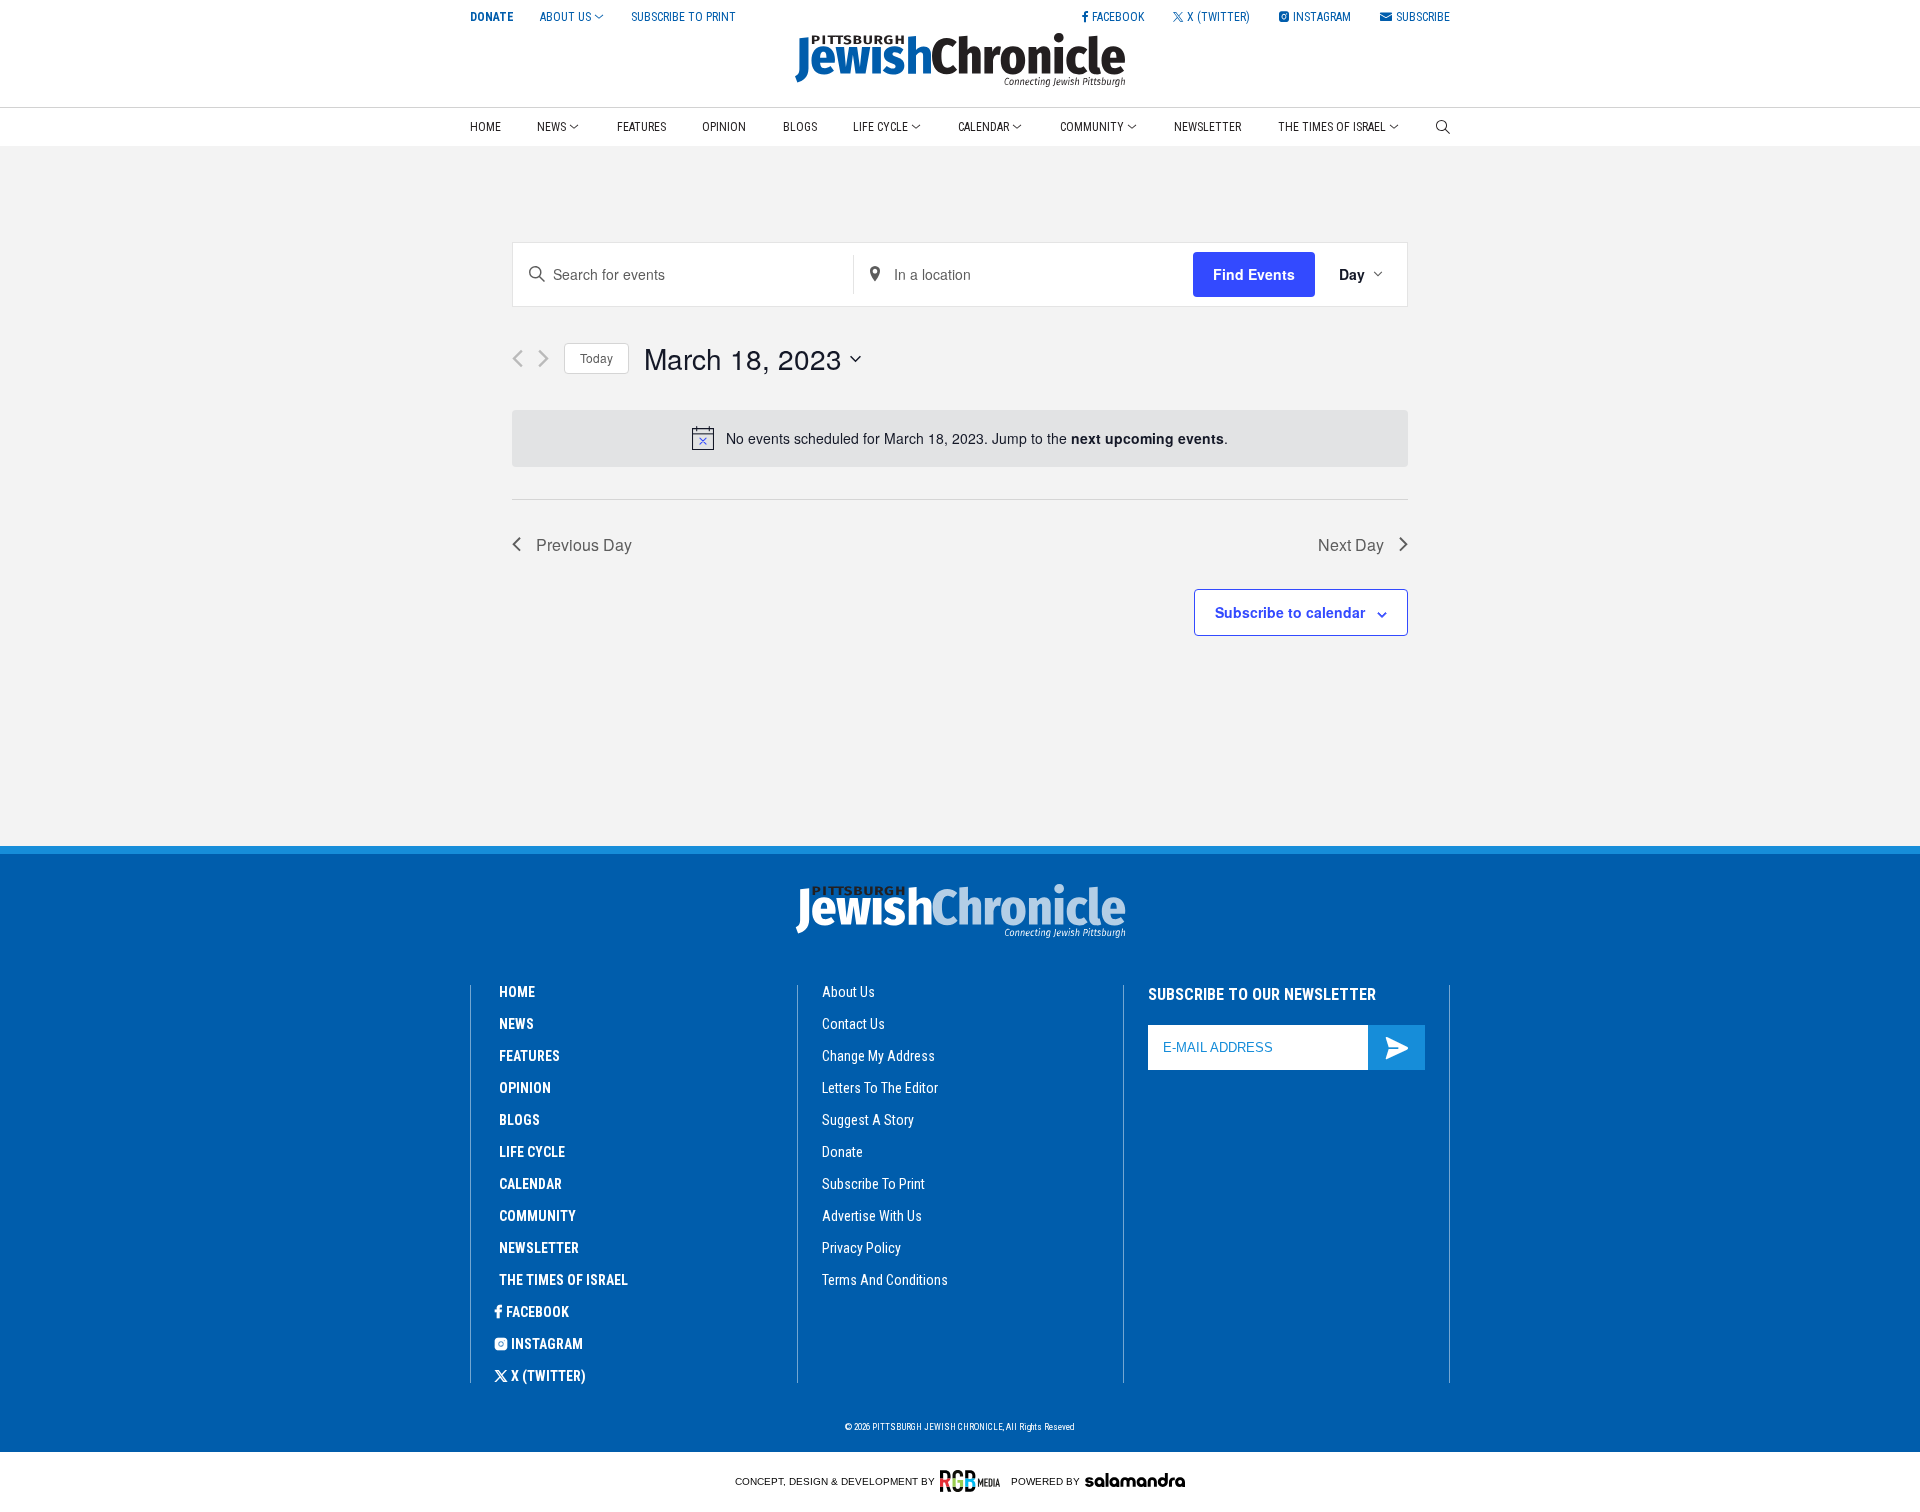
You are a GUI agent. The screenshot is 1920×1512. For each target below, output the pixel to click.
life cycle (532, 1152)
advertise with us (872, 1216)
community (537, 1216)
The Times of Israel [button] (1332, 127)
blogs (519, 1120)
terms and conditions (885, 1280)
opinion (525, 1088)
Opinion (724, 127)
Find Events (1254, 274)
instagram (547, 1344)
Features (641, 127)
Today (596, 357)
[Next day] (543, 358)
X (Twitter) (548, 1376)
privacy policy (861, 1248)
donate (842, 1152)
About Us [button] (565, 17)
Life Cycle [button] (880, 127)
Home (485, 127)
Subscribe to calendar (1290, 612)
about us (848, 992)
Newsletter (1207, 127)
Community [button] (1092, 127)
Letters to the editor (880, 1088)
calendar (530, 1184)
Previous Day (584, 544)
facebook (537, 1312)
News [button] (551, 127)
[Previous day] (517, 358)
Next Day (1351, 544)
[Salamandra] (1135, 1480)
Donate (492, 17)
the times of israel (563, 1280)
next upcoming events (1147, 438)
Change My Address (878, 1056)
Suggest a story (868, 1120)
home (517, 992)
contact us (853, 1024)
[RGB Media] (973, 1481)
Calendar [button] (983, 127)
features (529, 1056)
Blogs (800, 127)
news (516, 1024)
